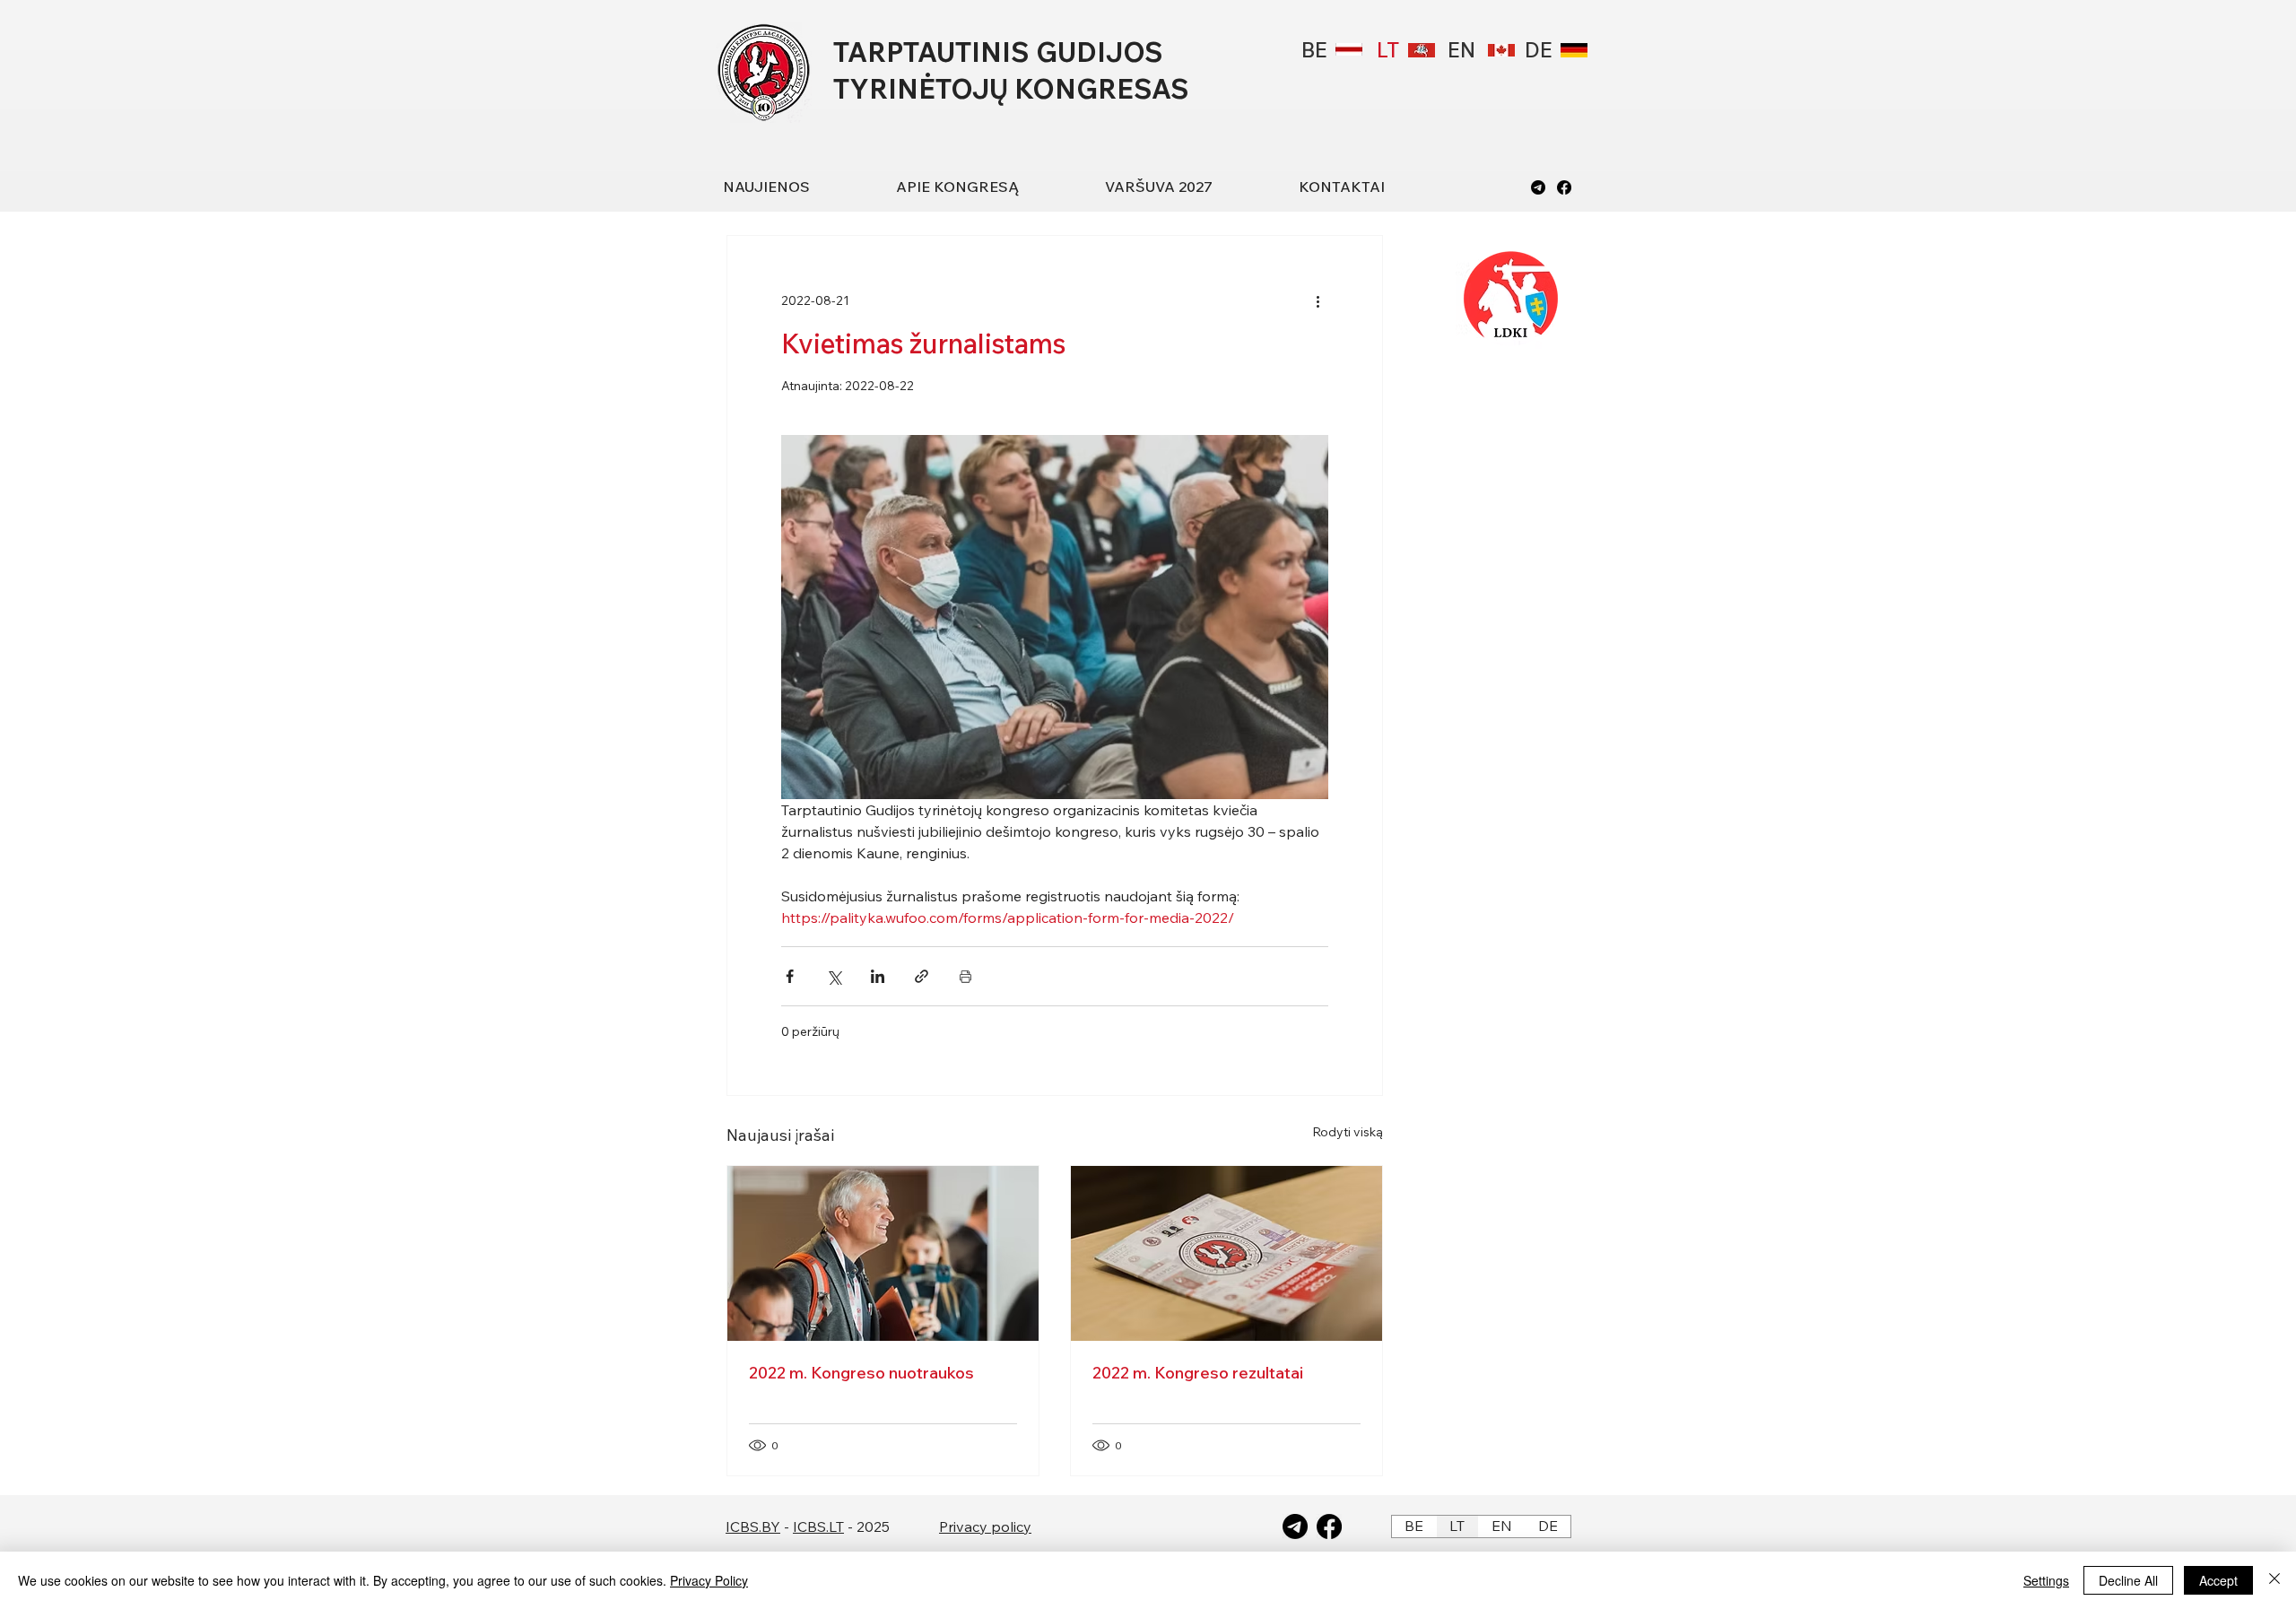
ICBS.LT (818, 1526)
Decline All (2128, 1580)
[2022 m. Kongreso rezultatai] (1226, 1253)
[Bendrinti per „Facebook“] (790, 976)
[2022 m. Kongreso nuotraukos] (883, 1253)
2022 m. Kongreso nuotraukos (861, 1373)
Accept (2218, 1580)
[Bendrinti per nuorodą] (922, 976)
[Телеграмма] (1538, 187)
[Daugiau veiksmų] (1318, 300)
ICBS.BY (753, 1526)
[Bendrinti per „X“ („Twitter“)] (834, 976)
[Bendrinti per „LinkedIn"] (878, 976)
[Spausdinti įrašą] (965, 976)
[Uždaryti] (2274, 1580)
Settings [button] (2046, 1580)
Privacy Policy (709, 1580)
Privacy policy (985, 1526)
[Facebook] (1564, 187)
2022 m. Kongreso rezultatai (1198, 1373)
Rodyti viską (1348, 1132)
